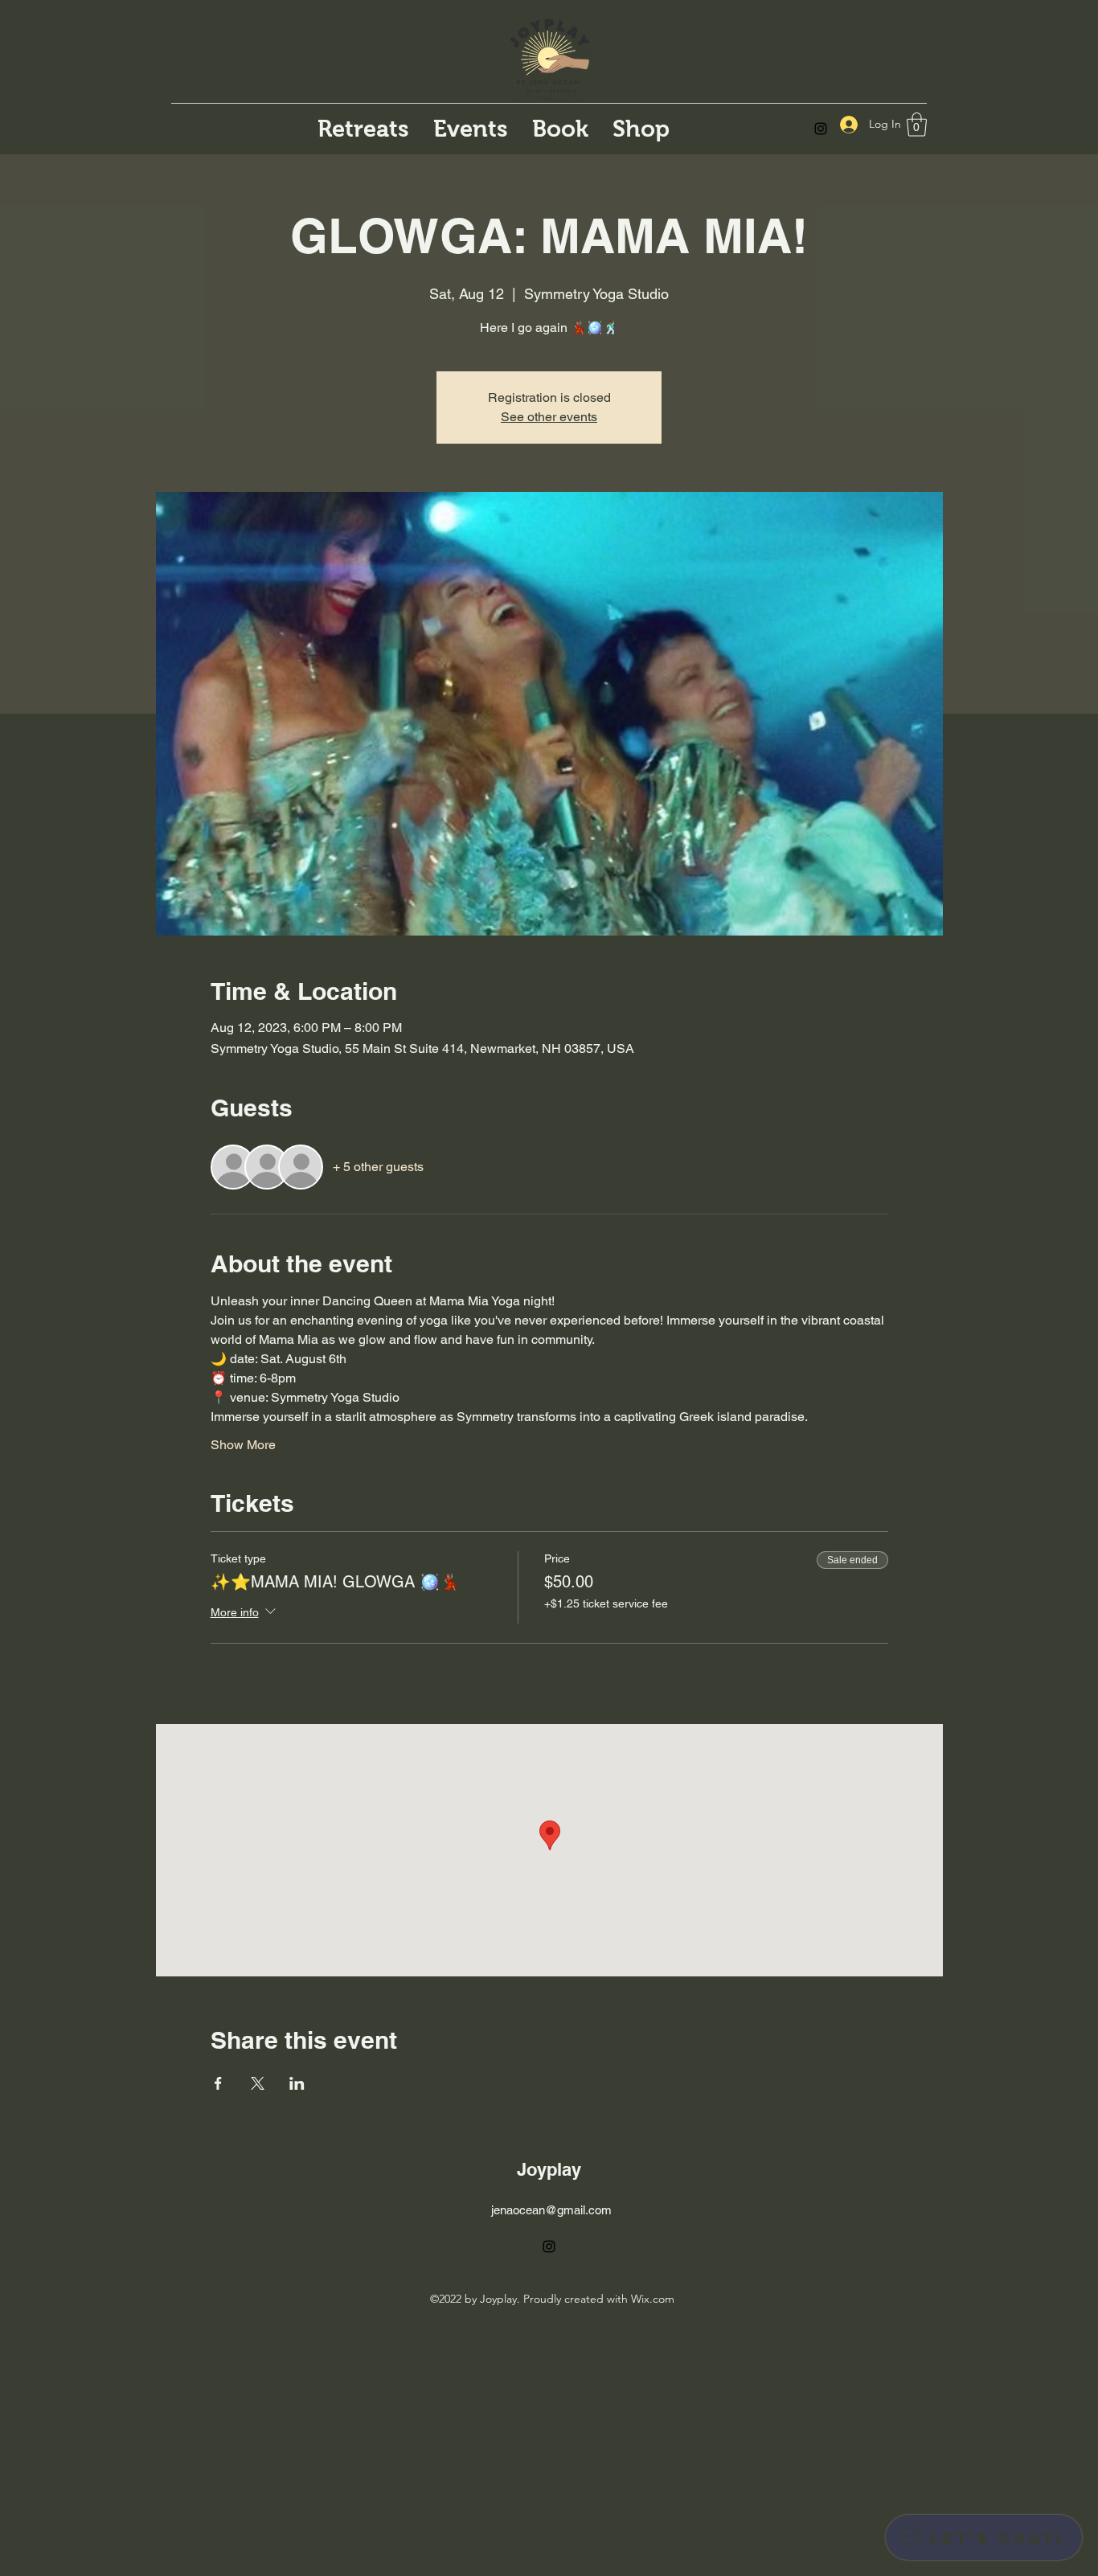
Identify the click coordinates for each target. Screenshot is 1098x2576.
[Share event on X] (258, 2083)
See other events (549, 417)
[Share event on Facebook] (218, 2083)
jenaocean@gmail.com (551, 2210)
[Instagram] (821, 129)
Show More (243, 1445)
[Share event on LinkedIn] (297, 2083)
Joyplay (549, 2169)
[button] (917, 125)
